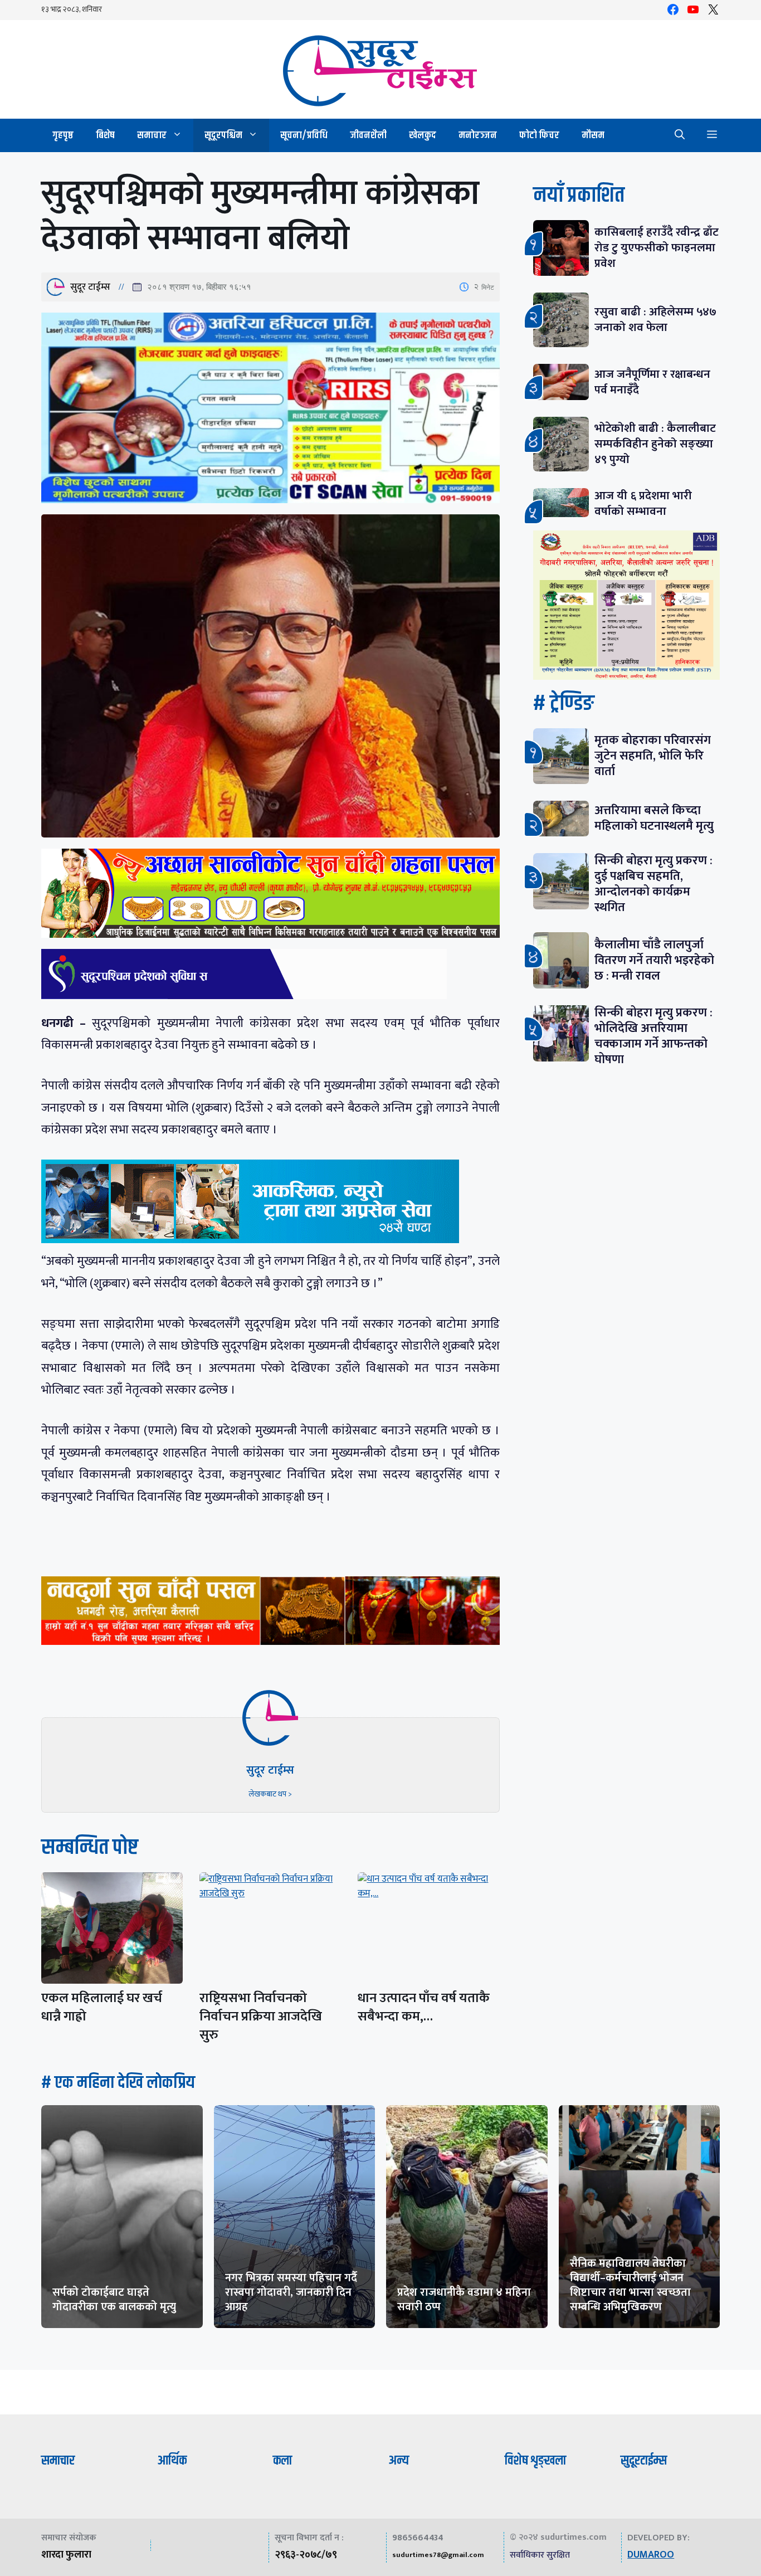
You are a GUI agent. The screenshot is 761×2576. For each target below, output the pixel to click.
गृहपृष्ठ (63, 135)
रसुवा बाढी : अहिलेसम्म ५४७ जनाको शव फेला (655, 320)
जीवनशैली (368, 135)
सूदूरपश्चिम (223, 135)
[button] (680, 135)
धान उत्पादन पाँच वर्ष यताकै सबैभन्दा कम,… (424, 2007)
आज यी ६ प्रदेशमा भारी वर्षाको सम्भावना (643, 503)
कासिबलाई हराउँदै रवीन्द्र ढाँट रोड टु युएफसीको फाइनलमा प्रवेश (657, 248)
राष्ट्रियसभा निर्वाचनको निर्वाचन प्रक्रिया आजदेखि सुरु (261, 2017)
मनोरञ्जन (478, 135)
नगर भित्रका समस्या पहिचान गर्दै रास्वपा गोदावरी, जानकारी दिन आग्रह (291, 2292)
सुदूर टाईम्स (90, 287)
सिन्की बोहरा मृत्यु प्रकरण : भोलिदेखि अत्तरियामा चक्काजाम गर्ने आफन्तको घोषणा (653, 1036)
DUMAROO (651, 2555)
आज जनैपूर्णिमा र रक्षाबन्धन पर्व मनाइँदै (652, 382)
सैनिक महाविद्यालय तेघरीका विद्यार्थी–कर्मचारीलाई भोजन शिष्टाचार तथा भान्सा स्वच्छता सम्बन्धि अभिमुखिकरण (630, 2285)
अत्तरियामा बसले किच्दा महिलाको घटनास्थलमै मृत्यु (654, 818)
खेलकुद (423, 135)
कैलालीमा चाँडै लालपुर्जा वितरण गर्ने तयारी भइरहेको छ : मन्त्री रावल (654, 960)
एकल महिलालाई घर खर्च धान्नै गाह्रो (102, 2007)
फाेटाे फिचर (539, 135)
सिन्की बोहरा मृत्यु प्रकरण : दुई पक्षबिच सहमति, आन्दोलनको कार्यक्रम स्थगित (653, 884)
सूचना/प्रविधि (304, 135)
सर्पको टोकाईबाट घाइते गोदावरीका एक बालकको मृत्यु (114, 2300)
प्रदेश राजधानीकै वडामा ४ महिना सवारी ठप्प (464, 2300)
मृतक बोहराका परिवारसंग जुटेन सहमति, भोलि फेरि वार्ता (653, 756)
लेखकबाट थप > (270, 1794)
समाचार (152, 135)
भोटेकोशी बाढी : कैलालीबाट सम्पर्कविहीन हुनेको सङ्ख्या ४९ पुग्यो (655, 444)
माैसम (593, 135)
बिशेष (105, 135)
